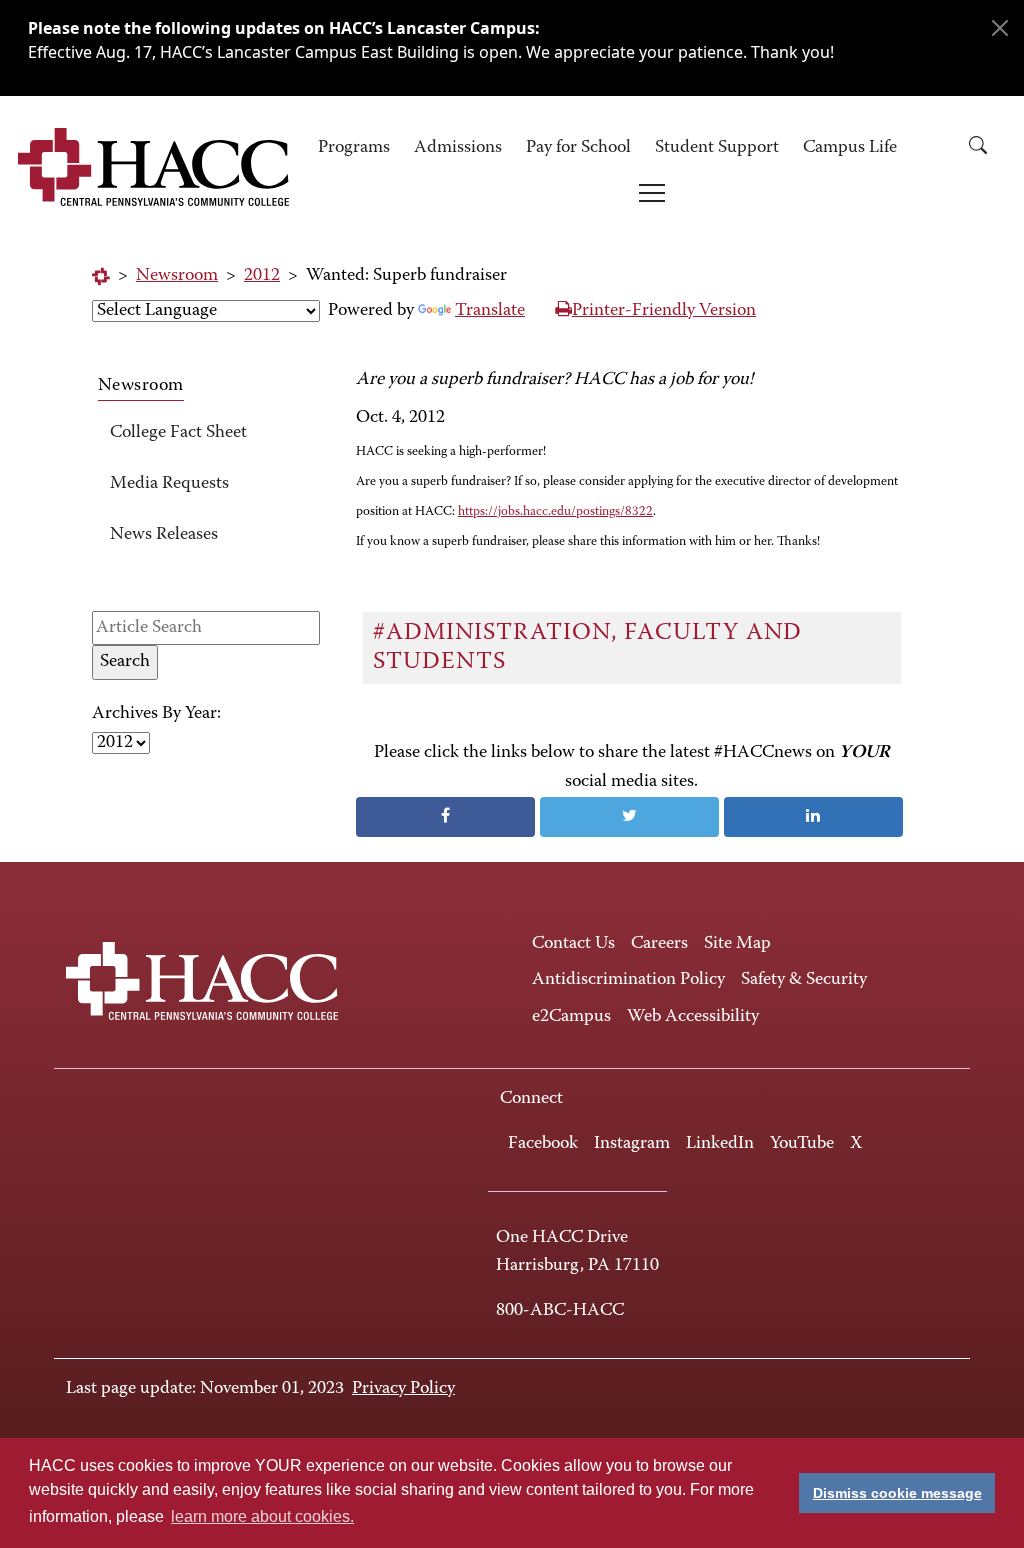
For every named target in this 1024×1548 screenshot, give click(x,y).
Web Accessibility (693, 1017)
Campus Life (850, 148)
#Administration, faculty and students (587, 647)
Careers (659, 944)
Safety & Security (804, 980)
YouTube (802, 1144)
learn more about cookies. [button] (262, 1516)
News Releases (164, 535)
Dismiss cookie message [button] (897, 1493)
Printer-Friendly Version (664, 311)
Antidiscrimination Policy (628, 980)
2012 (262, 276)
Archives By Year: (156, 714)
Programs (354, 148)
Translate (490, 311)
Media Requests (169, 484)
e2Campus (571, 1017)
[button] (985, 148)
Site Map (737, 944)
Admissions (458, 148)
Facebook (543, 1144)
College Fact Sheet (178, 433)
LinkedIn (720, 1144)
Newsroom (177, 276)
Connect (531, 1099)
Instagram (632, 1144)
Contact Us (573, 944)
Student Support (717, 148)
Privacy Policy (403, 1389)
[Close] (1000, 28)
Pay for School (578, 148)
